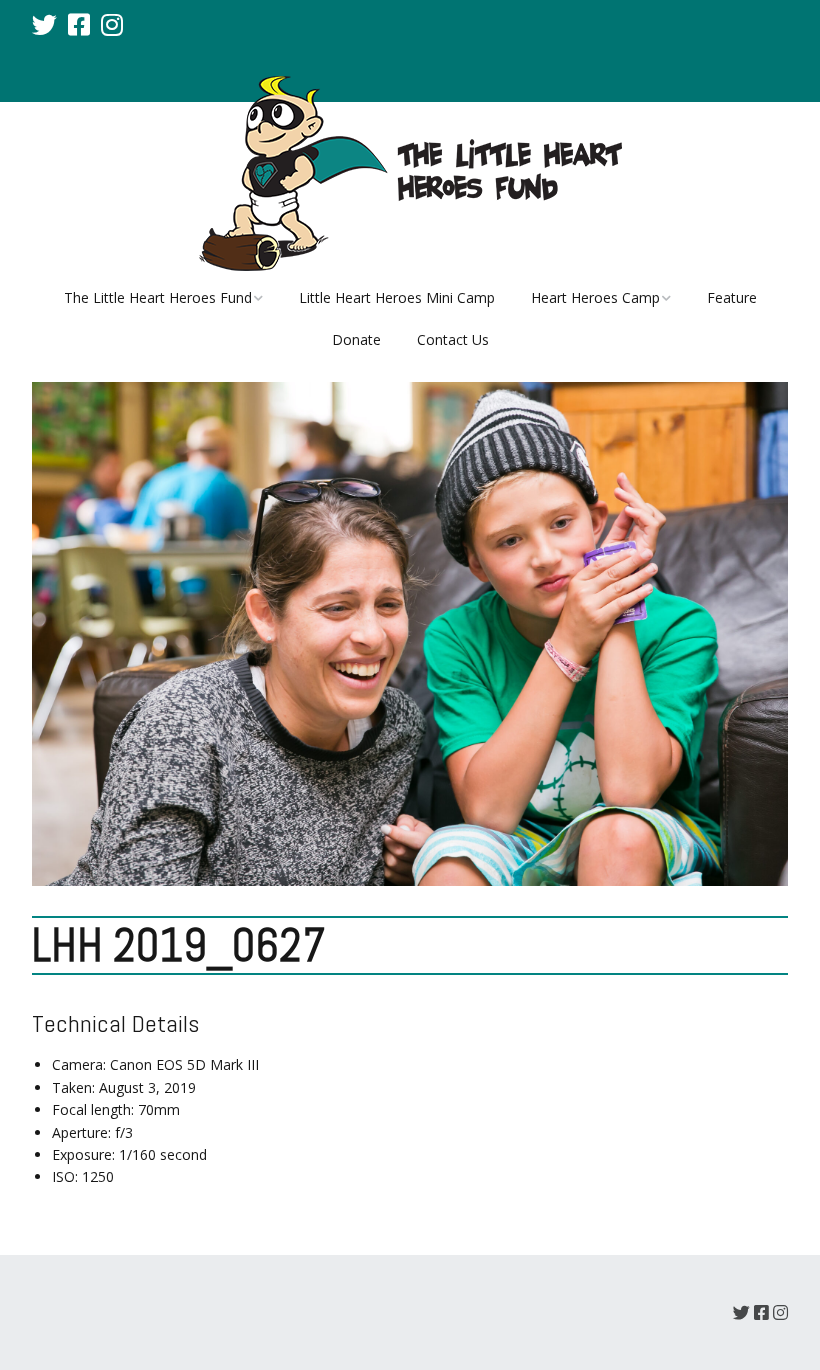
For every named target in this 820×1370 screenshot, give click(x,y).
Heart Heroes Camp (595, 297)
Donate (356, 339)
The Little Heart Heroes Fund (158, 297)
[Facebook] (79, 24)
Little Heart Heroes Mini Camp (397, 297)
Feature (732, 297)
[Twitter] (46, 24)
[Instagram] (112, 24)
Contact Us (453, 339)
